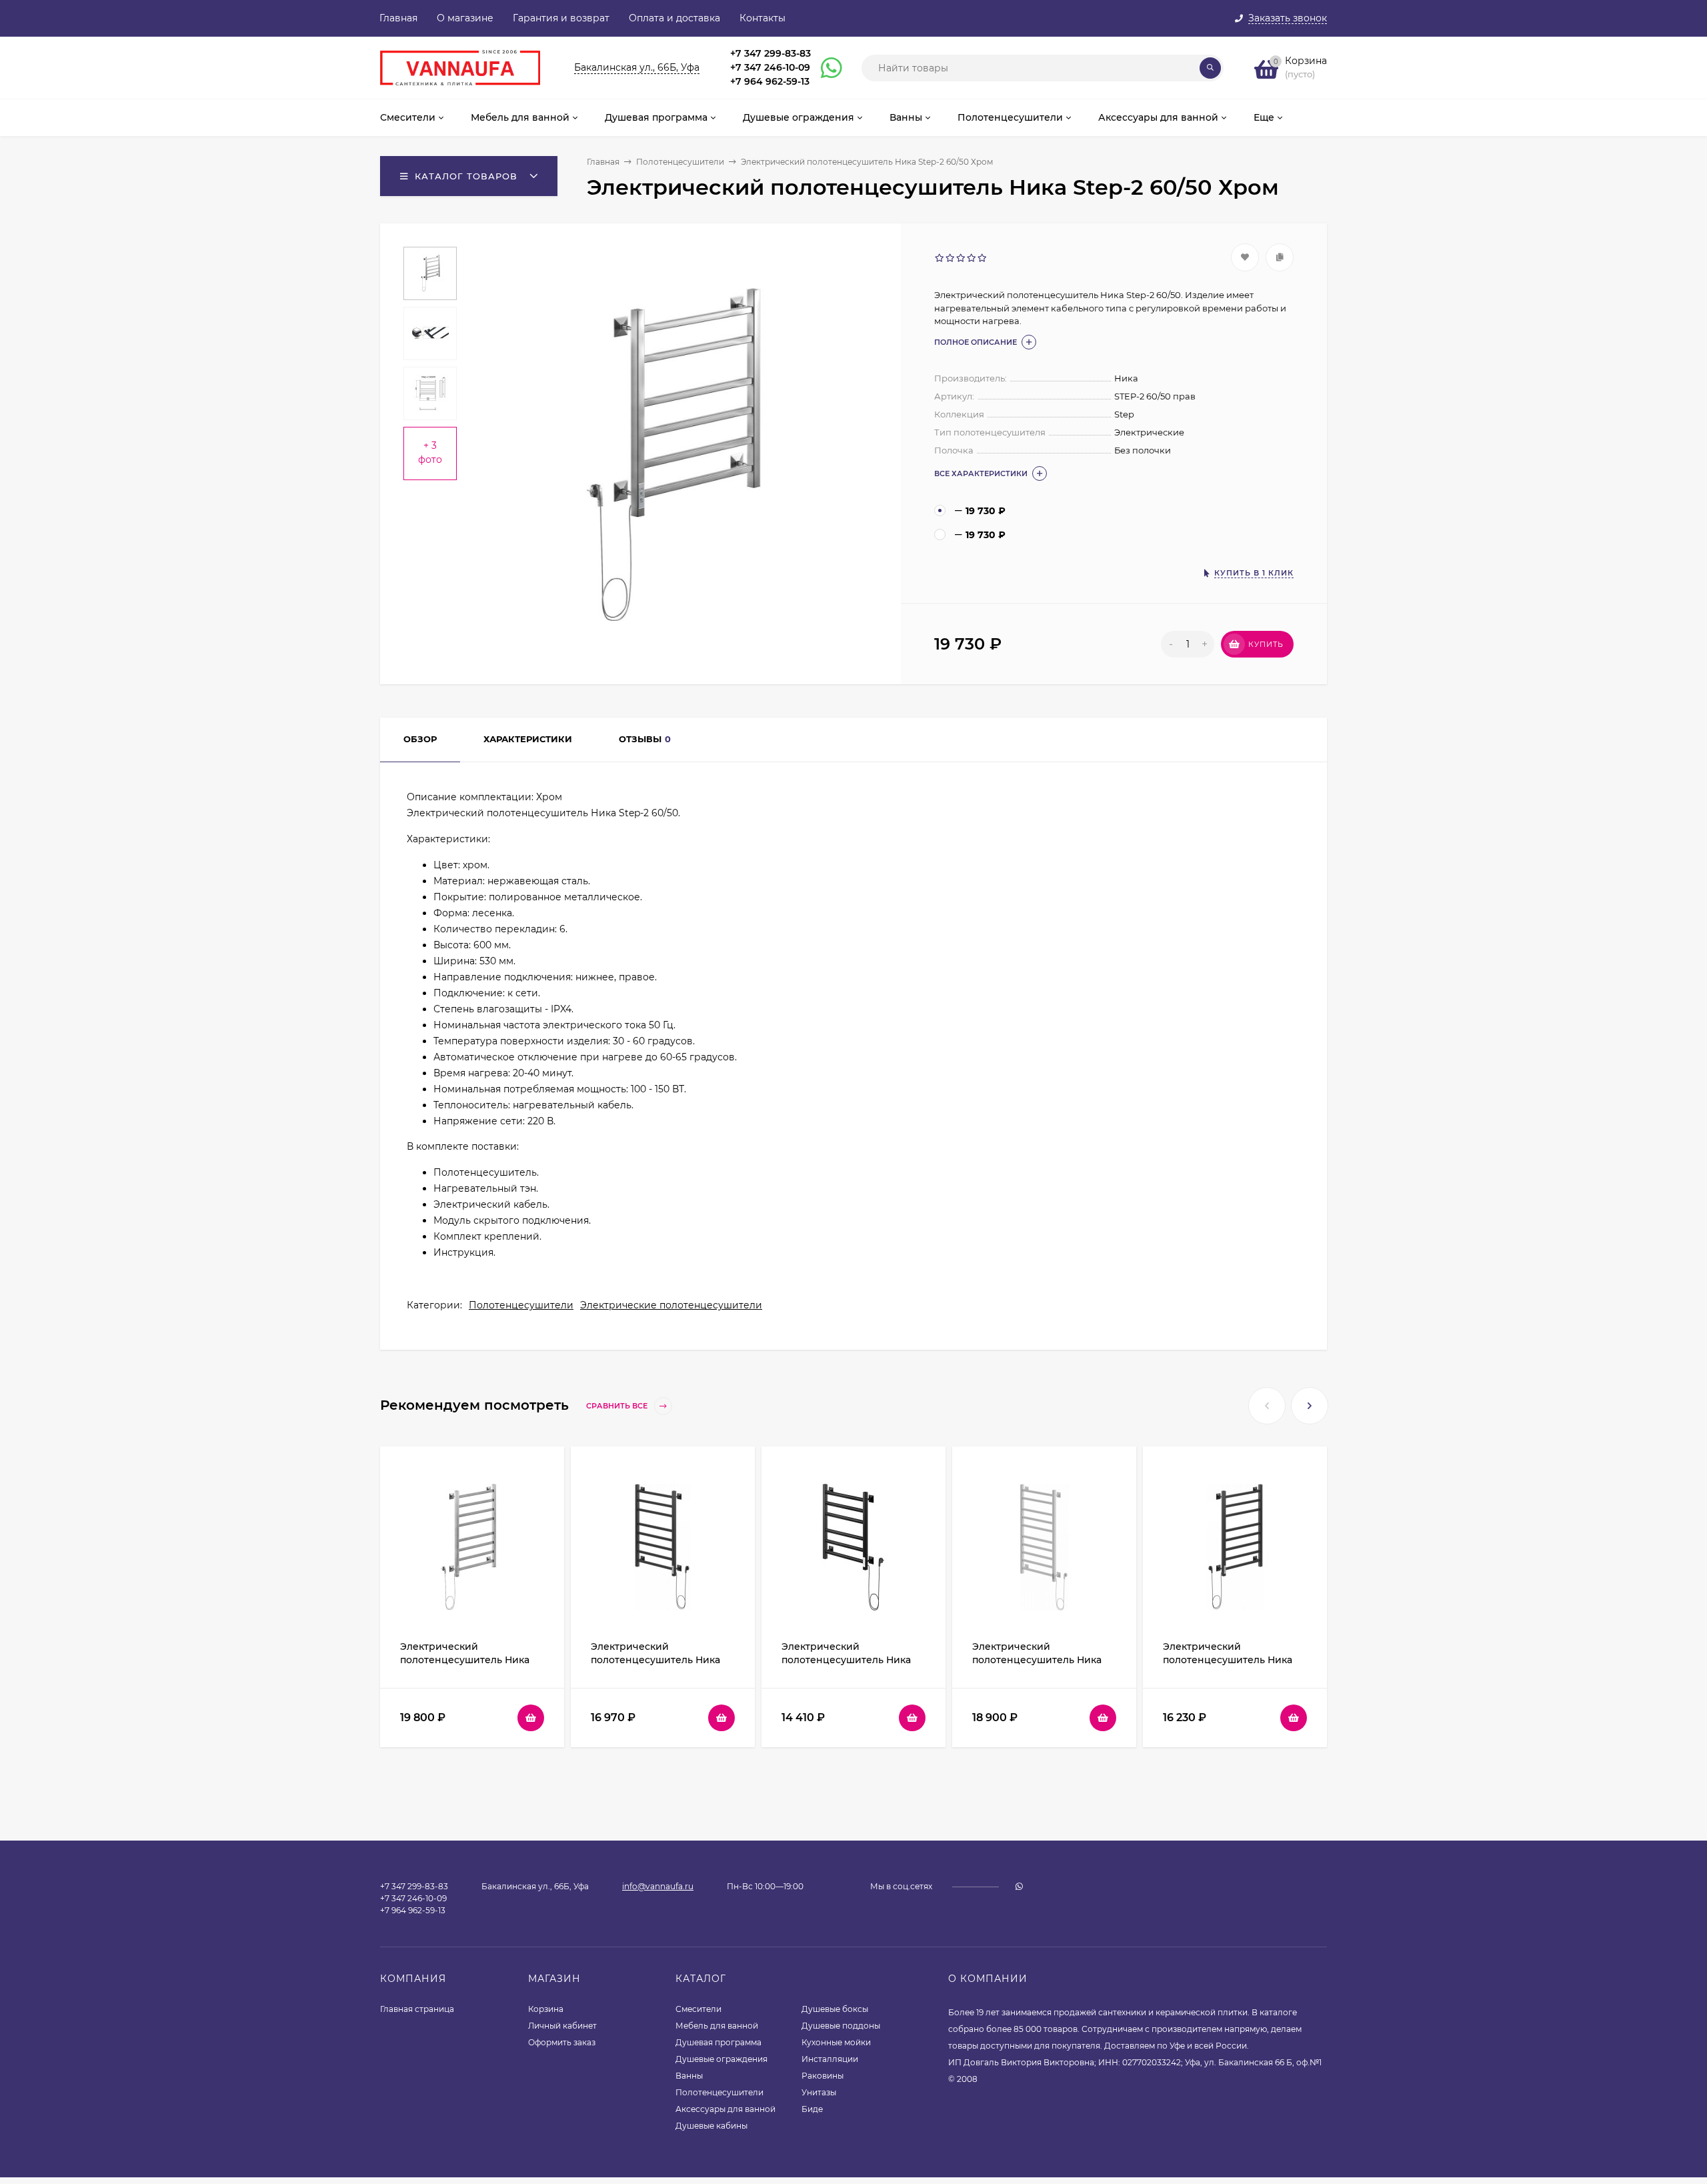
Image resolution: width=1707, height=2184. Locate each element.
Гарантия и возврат (561, 18)
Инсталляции (830, 2059)
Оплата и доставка (674, 18)
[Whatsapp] (825, 68)
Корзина (546, 2009)
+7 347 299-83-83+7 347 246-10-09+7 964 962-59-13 (770, 67)
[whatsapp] (1019, 1886)
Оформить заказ (562, 2042)
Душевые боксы (835, 2009)
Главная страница (417, 2009)
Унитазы (819, 2092)
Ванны (689, 2076)
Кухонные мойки (836, 2042)
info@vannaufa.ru (658, 1886)
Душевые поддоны (841, 2026)
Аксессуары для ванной (725, 2109)
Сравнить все (618, 1406)
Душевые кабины (711, 2126)
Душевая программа (718, 2042)
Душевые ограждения (721, 2059)
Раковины (822, 2076)
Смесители (698, 2009)
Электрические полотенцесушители (671, 1305)
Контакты (762, 18)
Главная (398, 18)
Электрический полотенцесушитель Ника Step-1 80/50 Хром (465, 1660)
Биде (812, 2109)
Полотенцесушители (680, 162)
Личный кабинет (562, 2026)
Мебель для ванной (717, 2026)
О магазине (465, 18)
